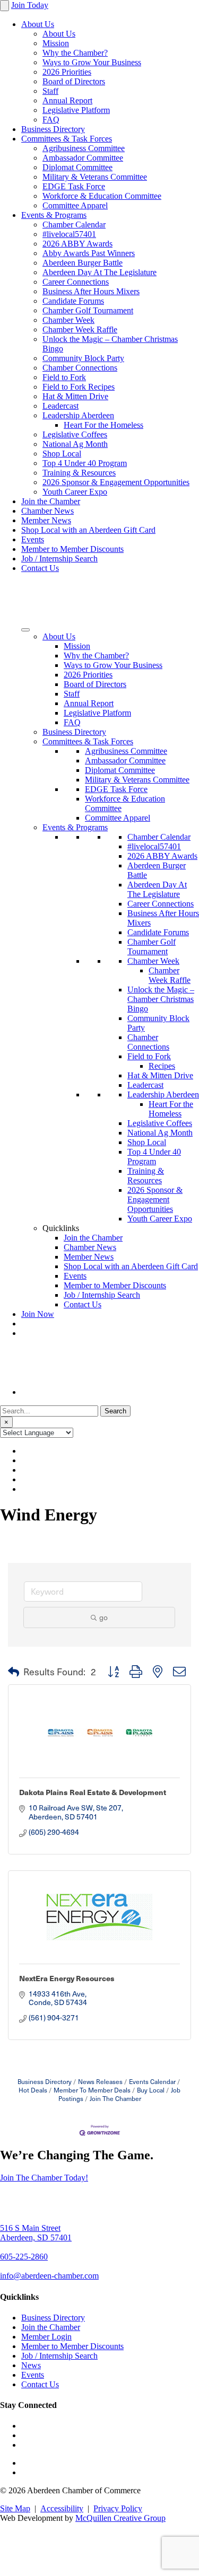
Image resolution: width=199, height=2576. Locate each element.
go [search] (103, 1617)
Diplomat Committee (77, 167)
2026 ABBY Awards (77, 244)
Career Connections (76, 282)
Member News (46, 520)
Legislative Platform (76, 110)
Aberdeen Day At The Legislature (99, 272)
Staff (50, 91)
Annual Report (67, 100)
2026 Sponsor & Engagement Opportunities (116, 482)
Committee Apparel (75, 205)
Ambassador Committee (83, 158)
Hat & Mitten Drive (75, 396)
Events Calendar (152, 2081)
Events (33, 539)
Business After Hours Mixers (91, 291)
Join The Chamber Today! (44, 2178)
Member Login (46, 2337)
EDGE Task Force (74, 186)
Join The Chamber (115, 2098)
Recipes (162, 1066)
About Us (38, 24)
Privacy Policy (118, 2508)
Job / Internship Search (59, 559)
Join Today (30, 5)
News (31, 2365)
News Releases (100, 2081)
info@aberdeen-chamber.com (49, 2276)
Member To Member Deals (92, 2090)
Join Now (38, 1314)
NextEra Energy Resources (67, 1978)
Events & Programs (54, 215)
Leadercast (60, 406)
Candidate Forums (73, 301)
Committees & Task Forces (67, 139)
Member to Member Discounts (72, 549)
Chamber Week (68, 320)
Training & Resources (79, 473)
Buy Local (151, 2090)
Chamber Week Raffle (80, 329)
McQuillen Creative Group (120, 2518)
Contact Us (40, 568)
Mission (56, 43)
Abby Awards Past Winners (89, 253)
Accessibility (62, 2508)
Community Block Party (83, 358)
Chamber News (47, 511)
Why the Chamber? (75, 53)
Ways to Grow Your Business (92, 62)
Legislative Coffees (75, 434)
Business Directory (53, 129)
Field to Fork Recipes (79, 387)
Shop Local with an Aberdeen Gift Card (88, 530)
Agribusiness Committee (84, 148)
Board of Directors (74, 81)
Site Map (15, 2508)
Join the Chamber (51, 501)
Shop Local (62, 454)
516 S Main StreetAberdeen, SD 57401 (36, 2233)
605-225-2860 (24, 2257)
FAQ (51, 120)
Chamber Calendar (74, 225)
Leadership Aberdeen (78, 415)
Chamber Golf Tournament (88, 310)
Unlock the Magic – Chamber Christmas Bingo (161, 999)
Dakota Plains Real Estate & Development (93, 1792)
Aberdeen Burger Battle (83, 263)
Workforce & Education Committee (102, 196)
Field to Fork (64, 377)
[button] (14, 1672)
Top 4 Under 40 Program (85, 463)
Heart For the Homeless (103, 425)
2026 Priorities (67, 72)
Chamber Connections (80, 368)
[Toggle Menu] (25, 630)
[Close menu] (5, 6)
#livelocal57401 (69, 234)
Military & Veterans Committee (95, 177)
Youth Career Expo (75, 492)
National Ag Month (75, 444)
